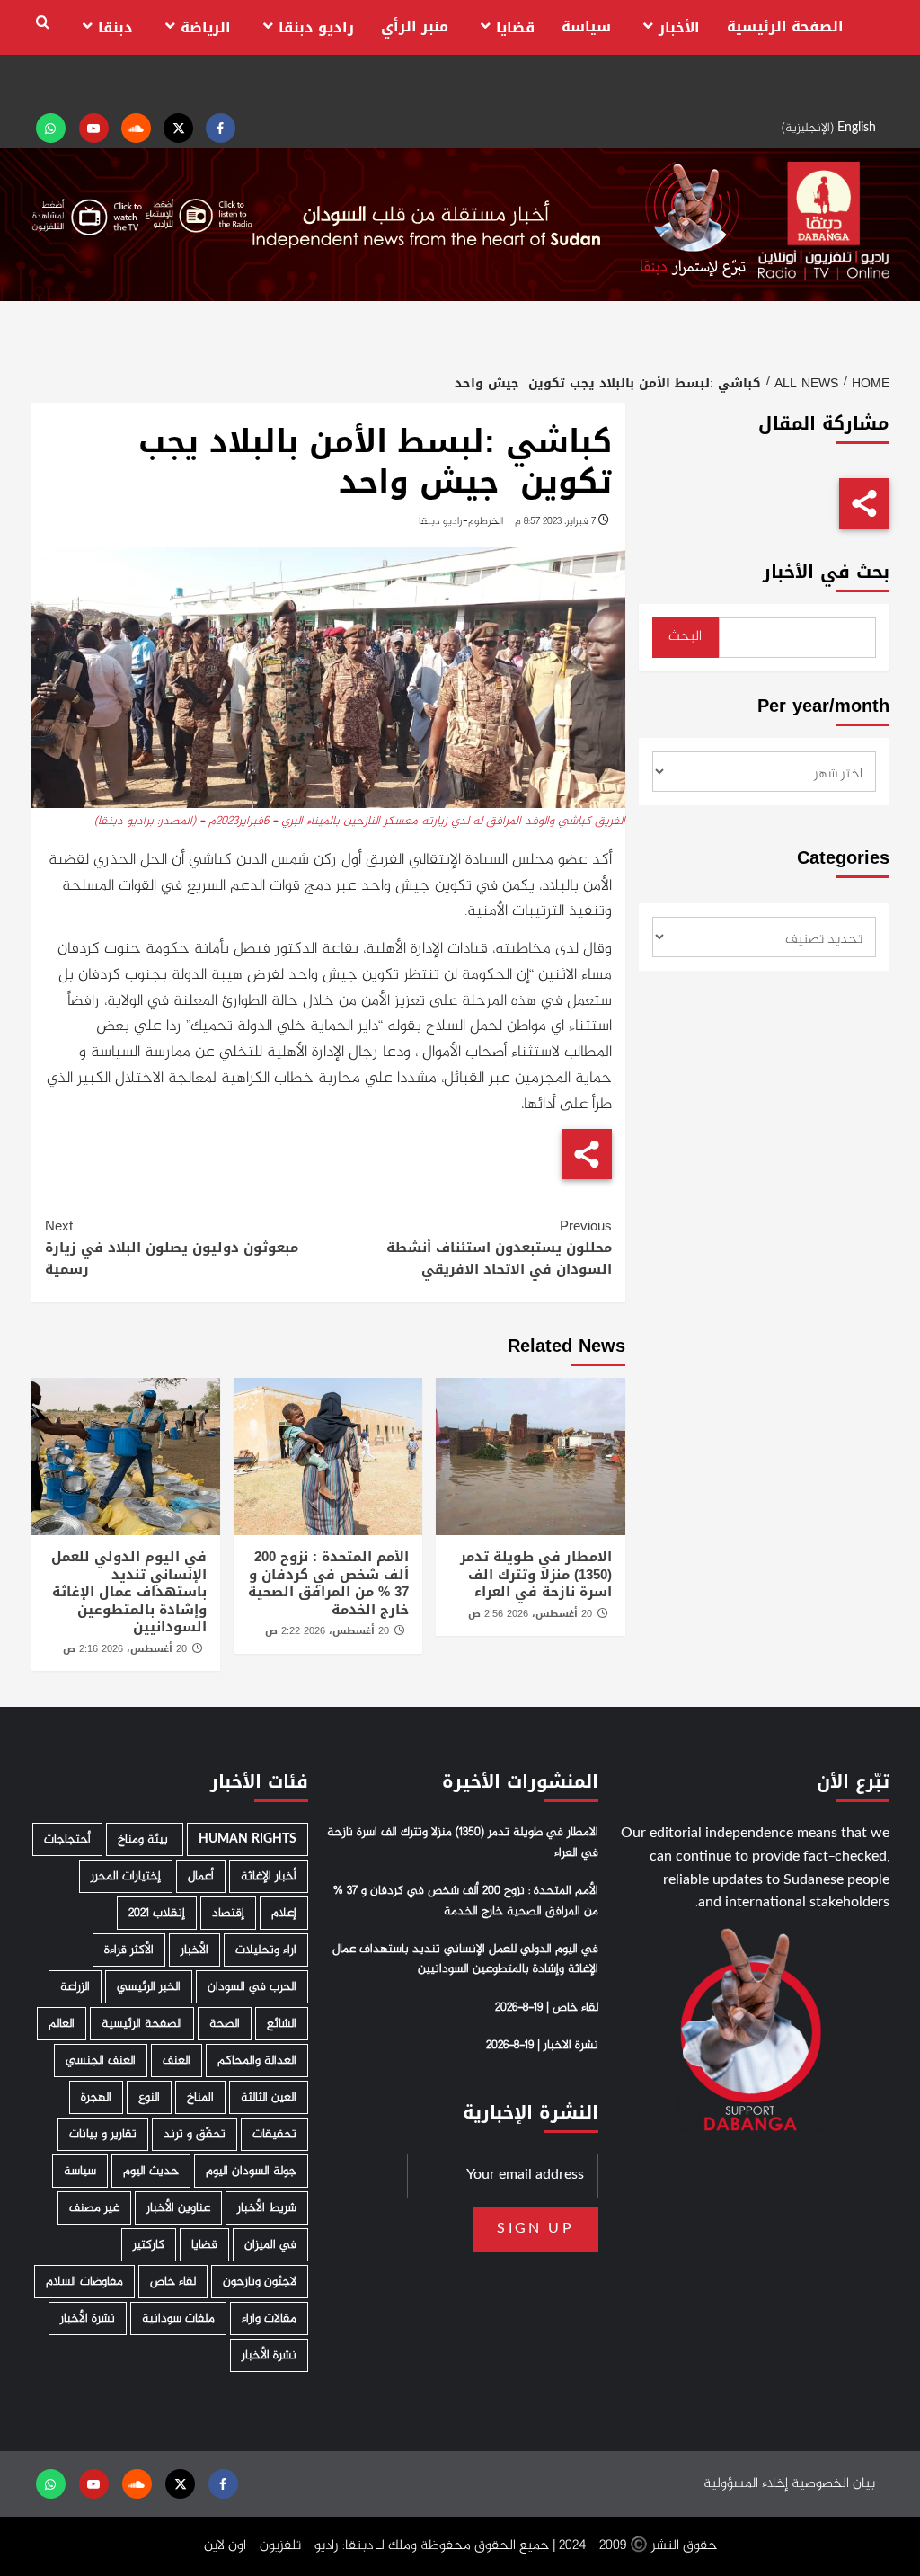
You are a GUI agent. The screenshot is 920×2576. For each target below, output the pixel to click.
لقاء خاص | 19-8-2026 (547, 2008)
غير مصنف (94, 2208)
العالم (62, 2024)
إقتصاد (228, 1913)
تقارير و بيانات (103, 2134)
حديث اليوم (151, 2171)
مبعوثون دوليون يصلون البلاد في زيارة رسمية (172, 1248)
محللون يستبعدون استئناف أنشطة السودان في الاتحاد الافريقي (499, 1248)
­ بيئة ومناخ (145, 1839)
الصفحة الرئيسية (785, 27)
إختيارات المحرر (126, 1876)
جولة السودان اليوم (251, 2171)
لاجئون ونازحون (260, 2282)
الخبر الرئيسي (149, 1987)
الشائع (282, 2024)
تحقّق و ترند (195, 2134)
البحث (685, 637)
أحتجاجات (67, 1839)
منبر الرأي (415, 27)
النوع (149, 2097)
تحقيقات (274, 2134)
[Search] (43, 23)
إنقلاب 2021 (157, 1913)
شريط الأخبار (267, 2208)
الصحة (225, 2024)
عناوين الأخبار (178, 2208)
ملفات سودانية (178, 2318)
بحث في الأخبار (826, 572)
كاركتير (149, 2245)
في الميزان (270, 2245)
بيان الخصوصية (833, 2484)
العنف (177, 2061)
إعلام (284, 1913)
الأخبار (679, 27)
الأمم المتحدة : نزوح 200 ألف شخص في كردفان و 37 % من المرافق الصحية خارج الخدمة (328, 1583)
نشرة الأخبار (88, 2318)
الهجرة (96, 2097)
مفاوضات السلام (84, 2282)
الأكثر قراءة (129, 1950)
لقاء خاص (173, 2282)
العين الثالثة (269, 2097)
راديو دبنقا (316, 27)
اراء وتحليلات (266, 1950)
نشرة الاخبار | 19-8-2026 (542, 2046)
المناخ (200, 2097)
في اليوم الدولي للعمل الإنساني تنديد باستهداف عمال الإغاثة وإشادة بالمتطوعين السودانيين (129, 1592)
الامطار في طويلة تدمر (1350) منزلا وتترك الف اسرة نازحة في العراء (536, 1574)
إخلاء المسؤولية (746, 2484)
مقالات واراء (269, 2318)
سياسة (586, 27)
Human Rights (248, 1839)
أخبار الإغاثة (269, 1876)
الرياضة (206, 27)
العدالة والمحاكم (257, 2061)
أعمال (201, 1876)
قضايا (515, 27)
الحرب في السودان (252, 1987)
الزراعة (75, 1987)
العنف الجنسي (101, 2061)
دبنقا (115, 27)
